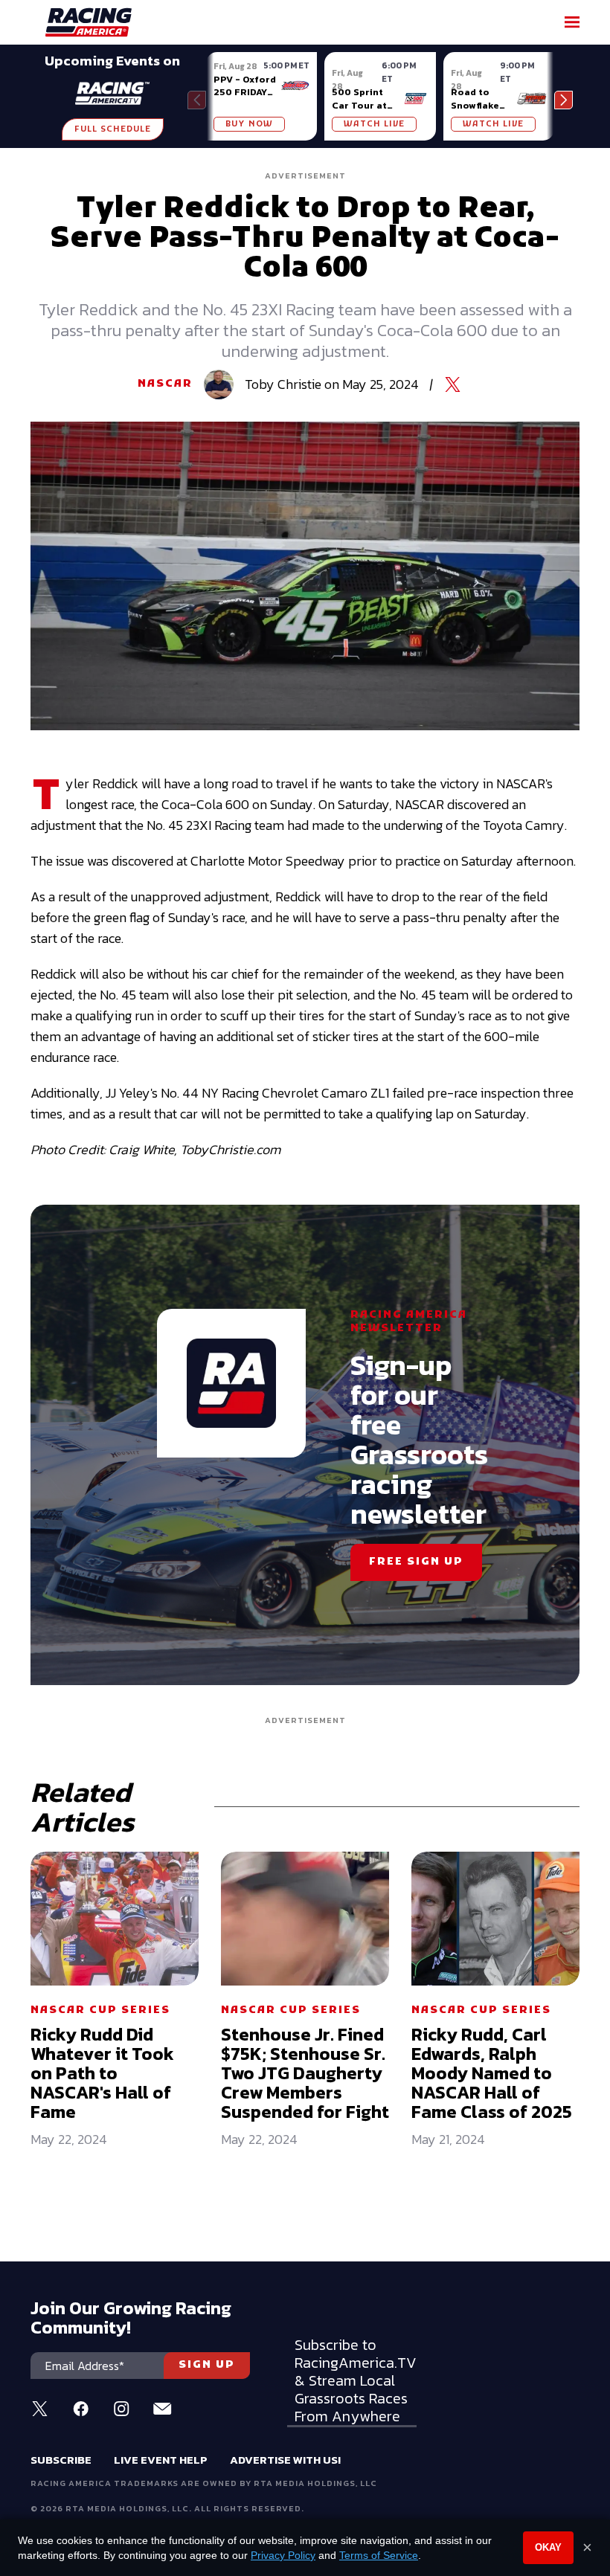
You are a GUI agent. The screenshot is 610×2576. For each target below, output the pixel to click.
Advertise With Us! (285, 2460)
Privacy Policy (283, 2555)
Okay (548, 2547)
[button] (564, 100)
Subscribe (61, 2460)
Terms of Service (379, 2555)
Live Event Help (161, 2460)
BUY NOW (249, 124)
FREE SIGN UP (416, 1562)
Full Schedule (113, 129)
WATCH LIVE (374, 124)
